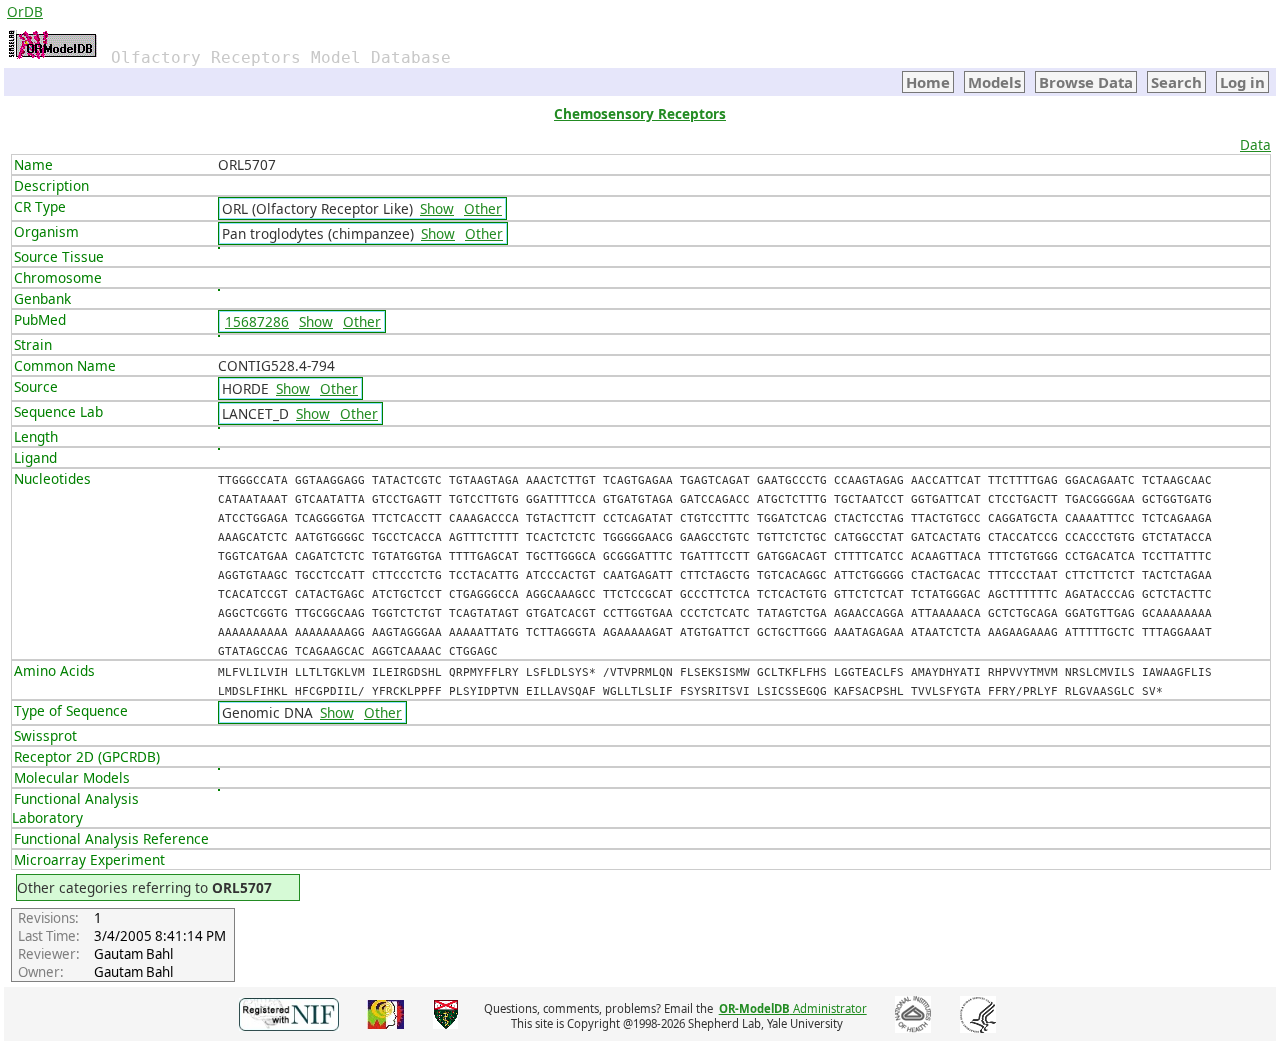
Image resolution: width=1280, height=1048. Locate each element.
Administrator (793, 1008)
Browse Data (1086, 82)
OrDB (25, 11)
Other (483, 208)
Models (994, 82)
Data (1255, 144)
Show (437, 208)
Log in (1242, 82)
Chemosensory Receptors (640, 113)
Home (928, 82)
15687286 (257, 321)
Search (1176, 82)
